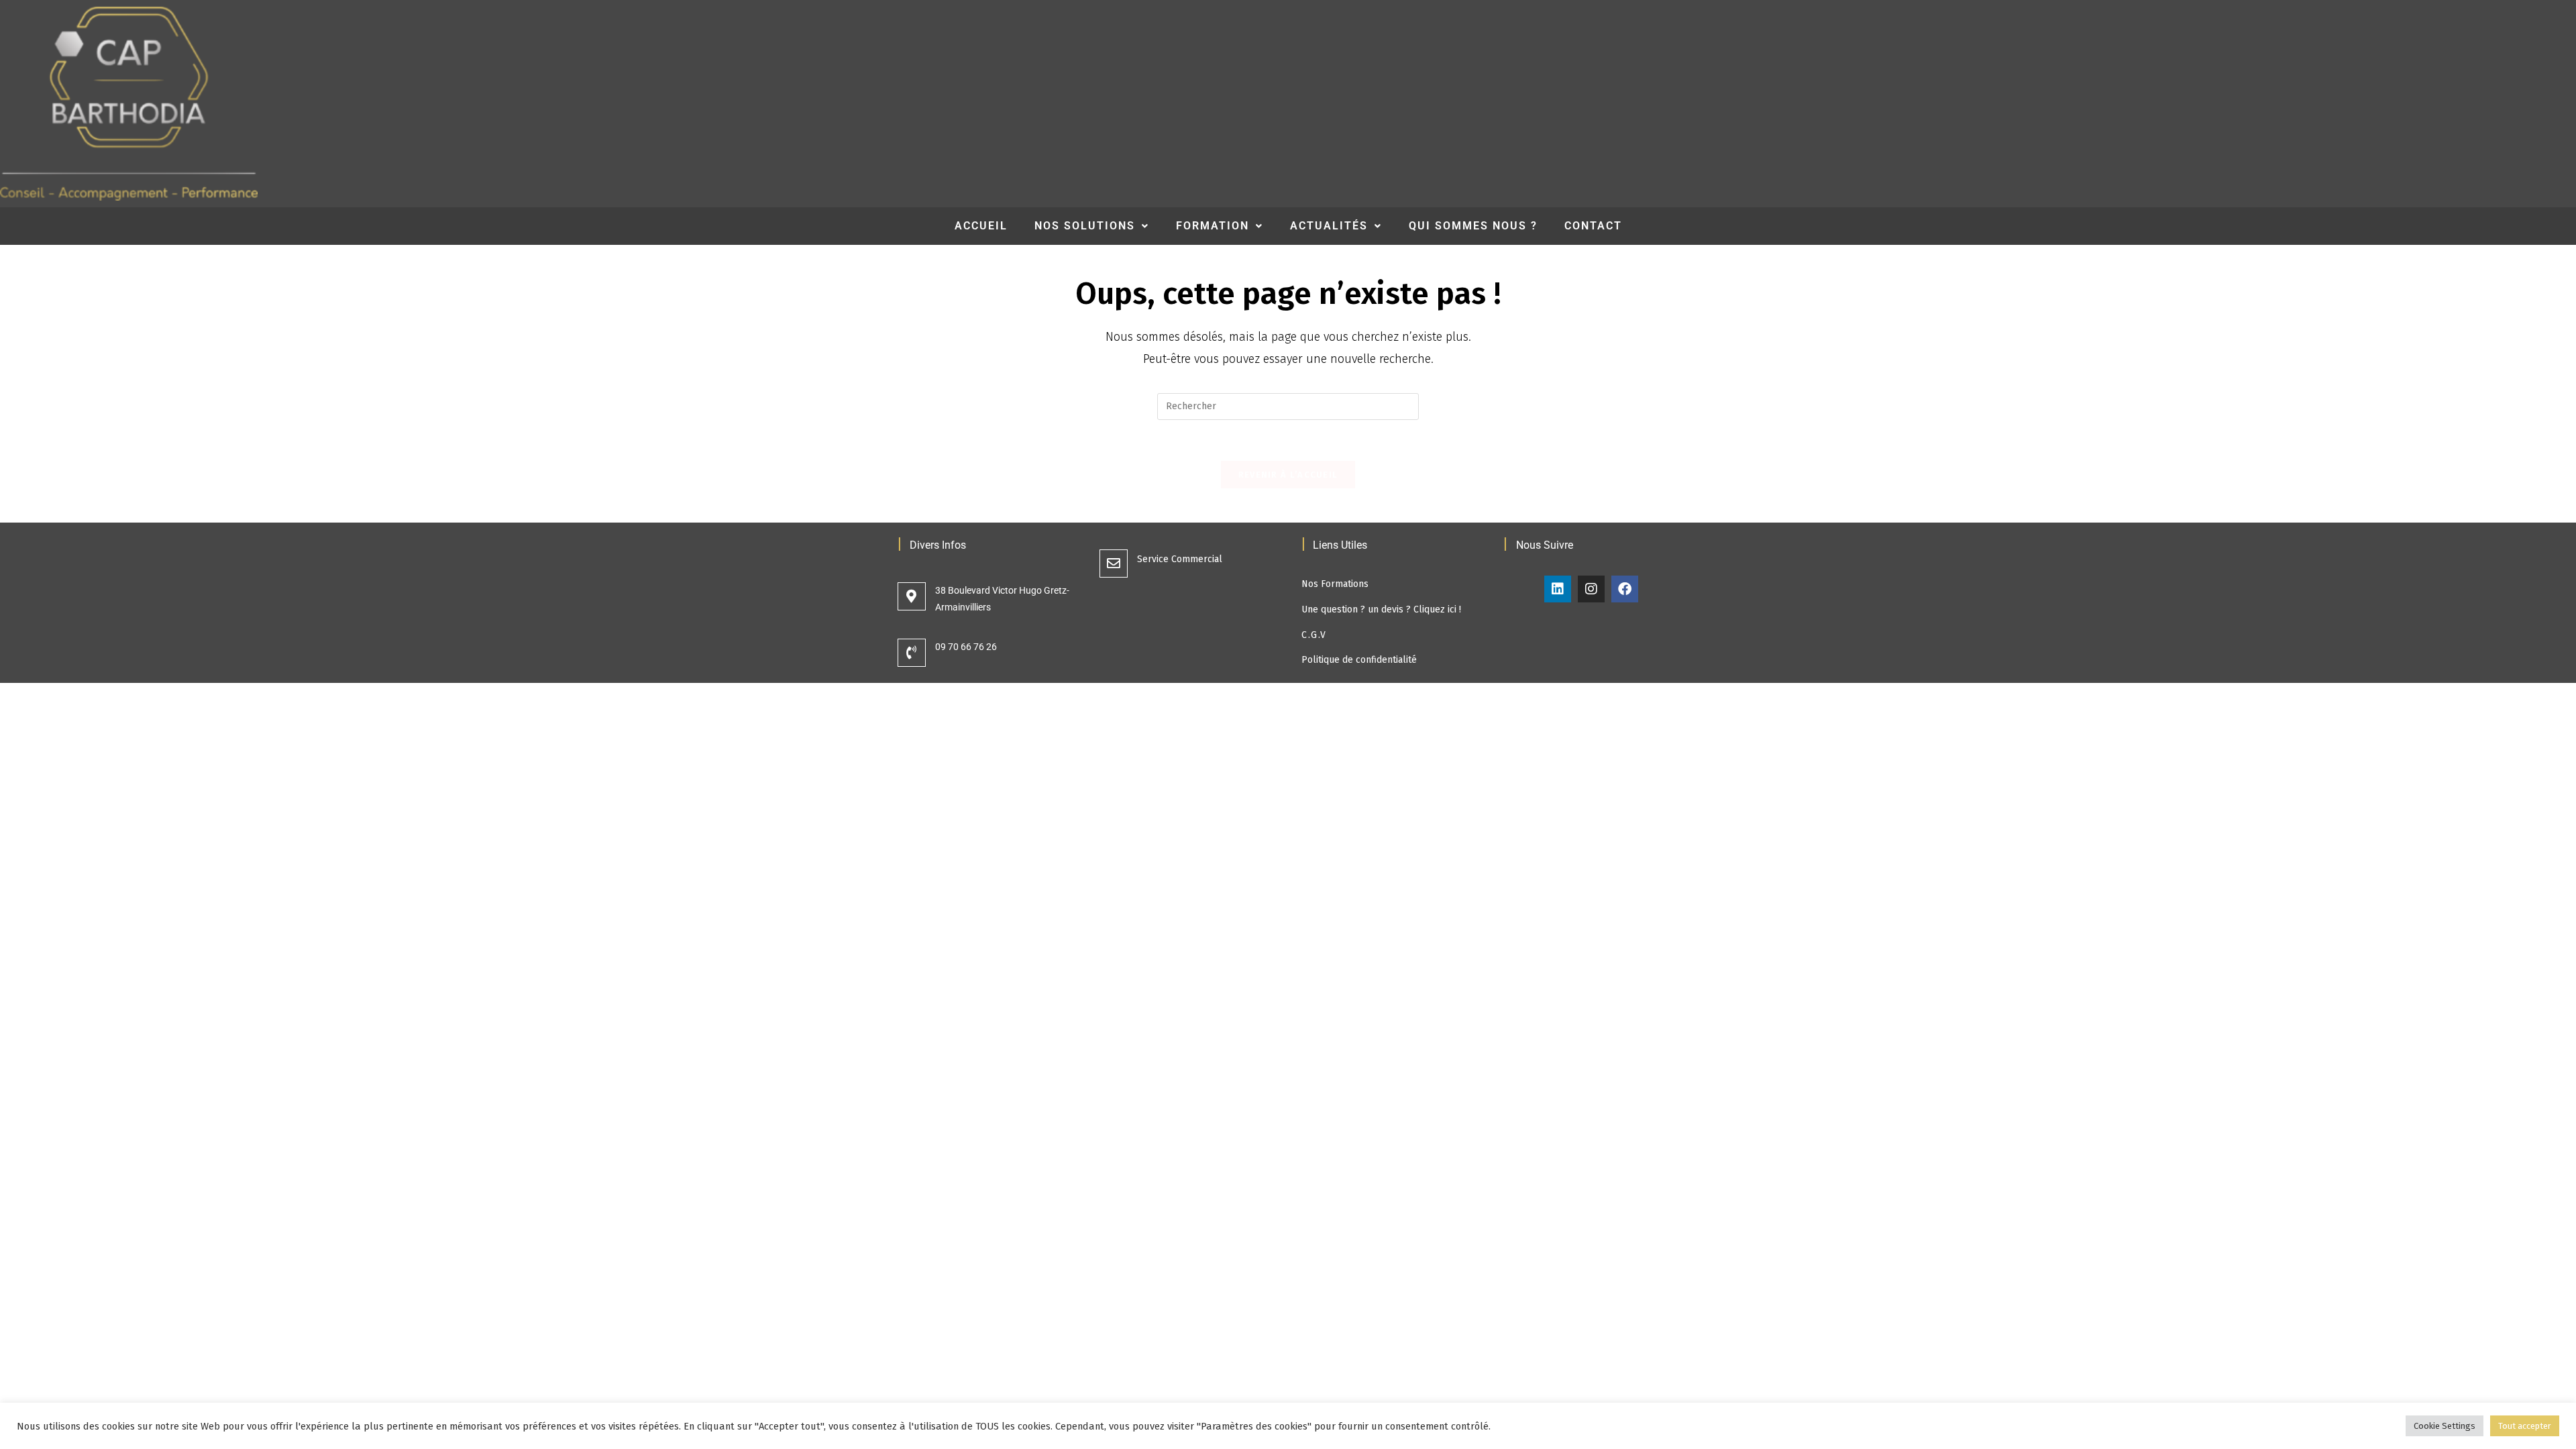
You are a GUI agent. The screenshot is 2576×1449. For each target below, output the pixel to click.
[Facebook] (1625, 589)
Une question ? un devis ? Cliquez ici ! (1381, 609)
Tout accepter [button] (2525, 1426)
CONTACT (1593, 226)
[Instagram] (1591, 589)
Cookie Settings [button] (2445, 1426)
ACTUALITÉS (1329, 226)
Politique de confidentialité (1359, 660)
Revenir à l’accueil (1288, 475)
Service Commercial (1180, 559)
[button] (1092, 226)
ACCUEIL (981, 226)
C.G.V (1314, 635)
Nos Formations (1335, 584)
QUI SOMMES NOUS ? (1473, 226)
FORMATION (1213, 226)
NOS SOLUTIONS (1085, 226)
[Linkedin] (1558, 589)
